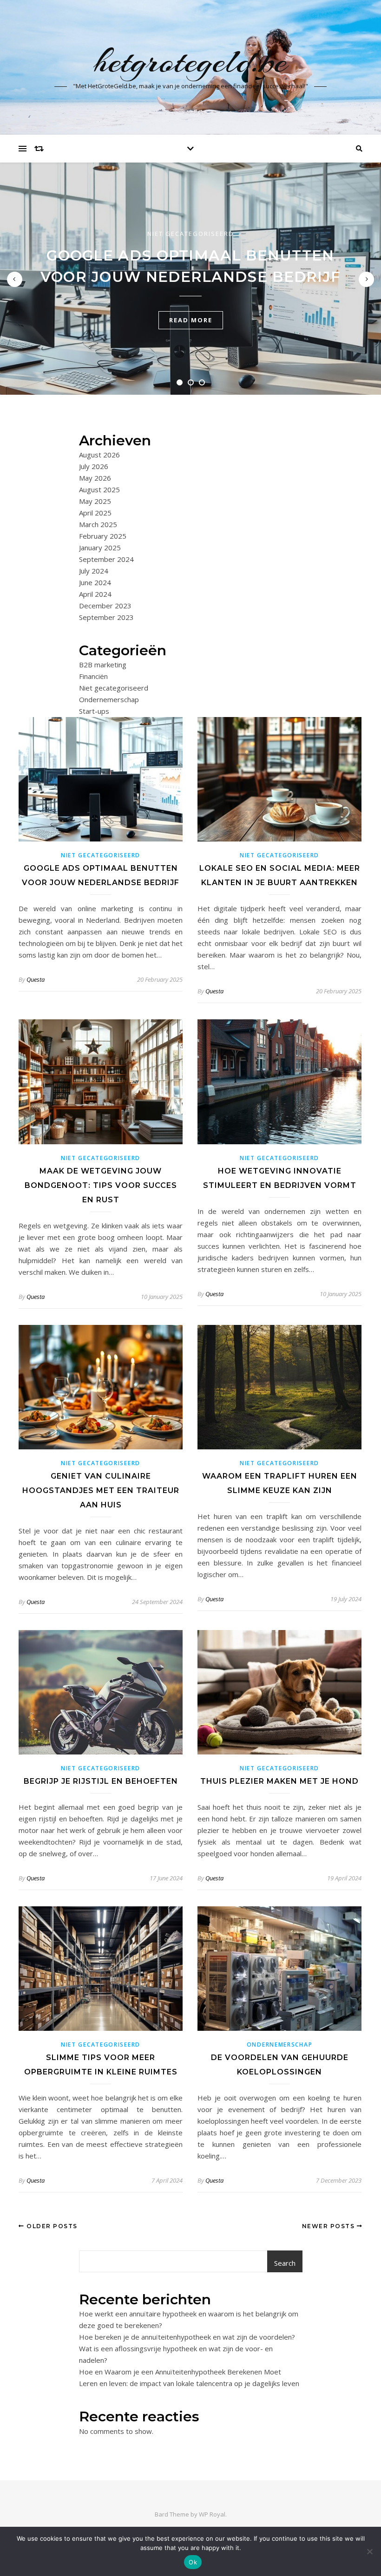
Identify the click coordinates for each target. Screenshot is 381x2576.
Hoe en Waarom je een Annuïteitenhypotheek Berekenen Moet (180, 2372)
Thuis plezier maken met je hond (279, 1781)
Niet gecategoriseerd (190, 234)
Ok (193, 2562)
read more (191, 320)
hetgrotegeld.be (190, 61)
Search (285, 2263)
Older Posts (51, 2226)
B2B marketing (103, 665)
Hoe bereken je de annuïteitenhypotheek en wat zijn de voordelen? (187, 2337)
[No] (369, 2551)
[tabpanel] (190, 279)
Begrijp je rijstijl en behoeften (101, 1781)
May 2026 (95, 478)
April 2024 (95, 594)
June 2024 (95, 582)
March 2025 (98, 524)
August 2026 (99, 455)
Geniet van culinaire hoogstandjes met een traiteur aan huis (101, 1490)
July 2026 (94, 466)
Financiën (93, 676)
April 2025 (95, 513)
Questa (36, 979)
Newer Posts (329, 2226)
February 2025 (103, 536)
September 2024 (106, 559)
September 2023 (106, 617)
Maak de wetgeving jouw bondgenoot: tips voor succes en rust (101, 1185)
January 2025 (100, 548)
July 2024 (94, 571)
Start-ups (94, 711)
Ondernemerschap (109, 699)
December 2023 (105, 606)
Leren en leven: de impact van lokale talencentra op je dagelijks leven (189, 2383)
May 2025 (95, 501)
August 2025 (99, 489)
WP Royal (212, 2514)
